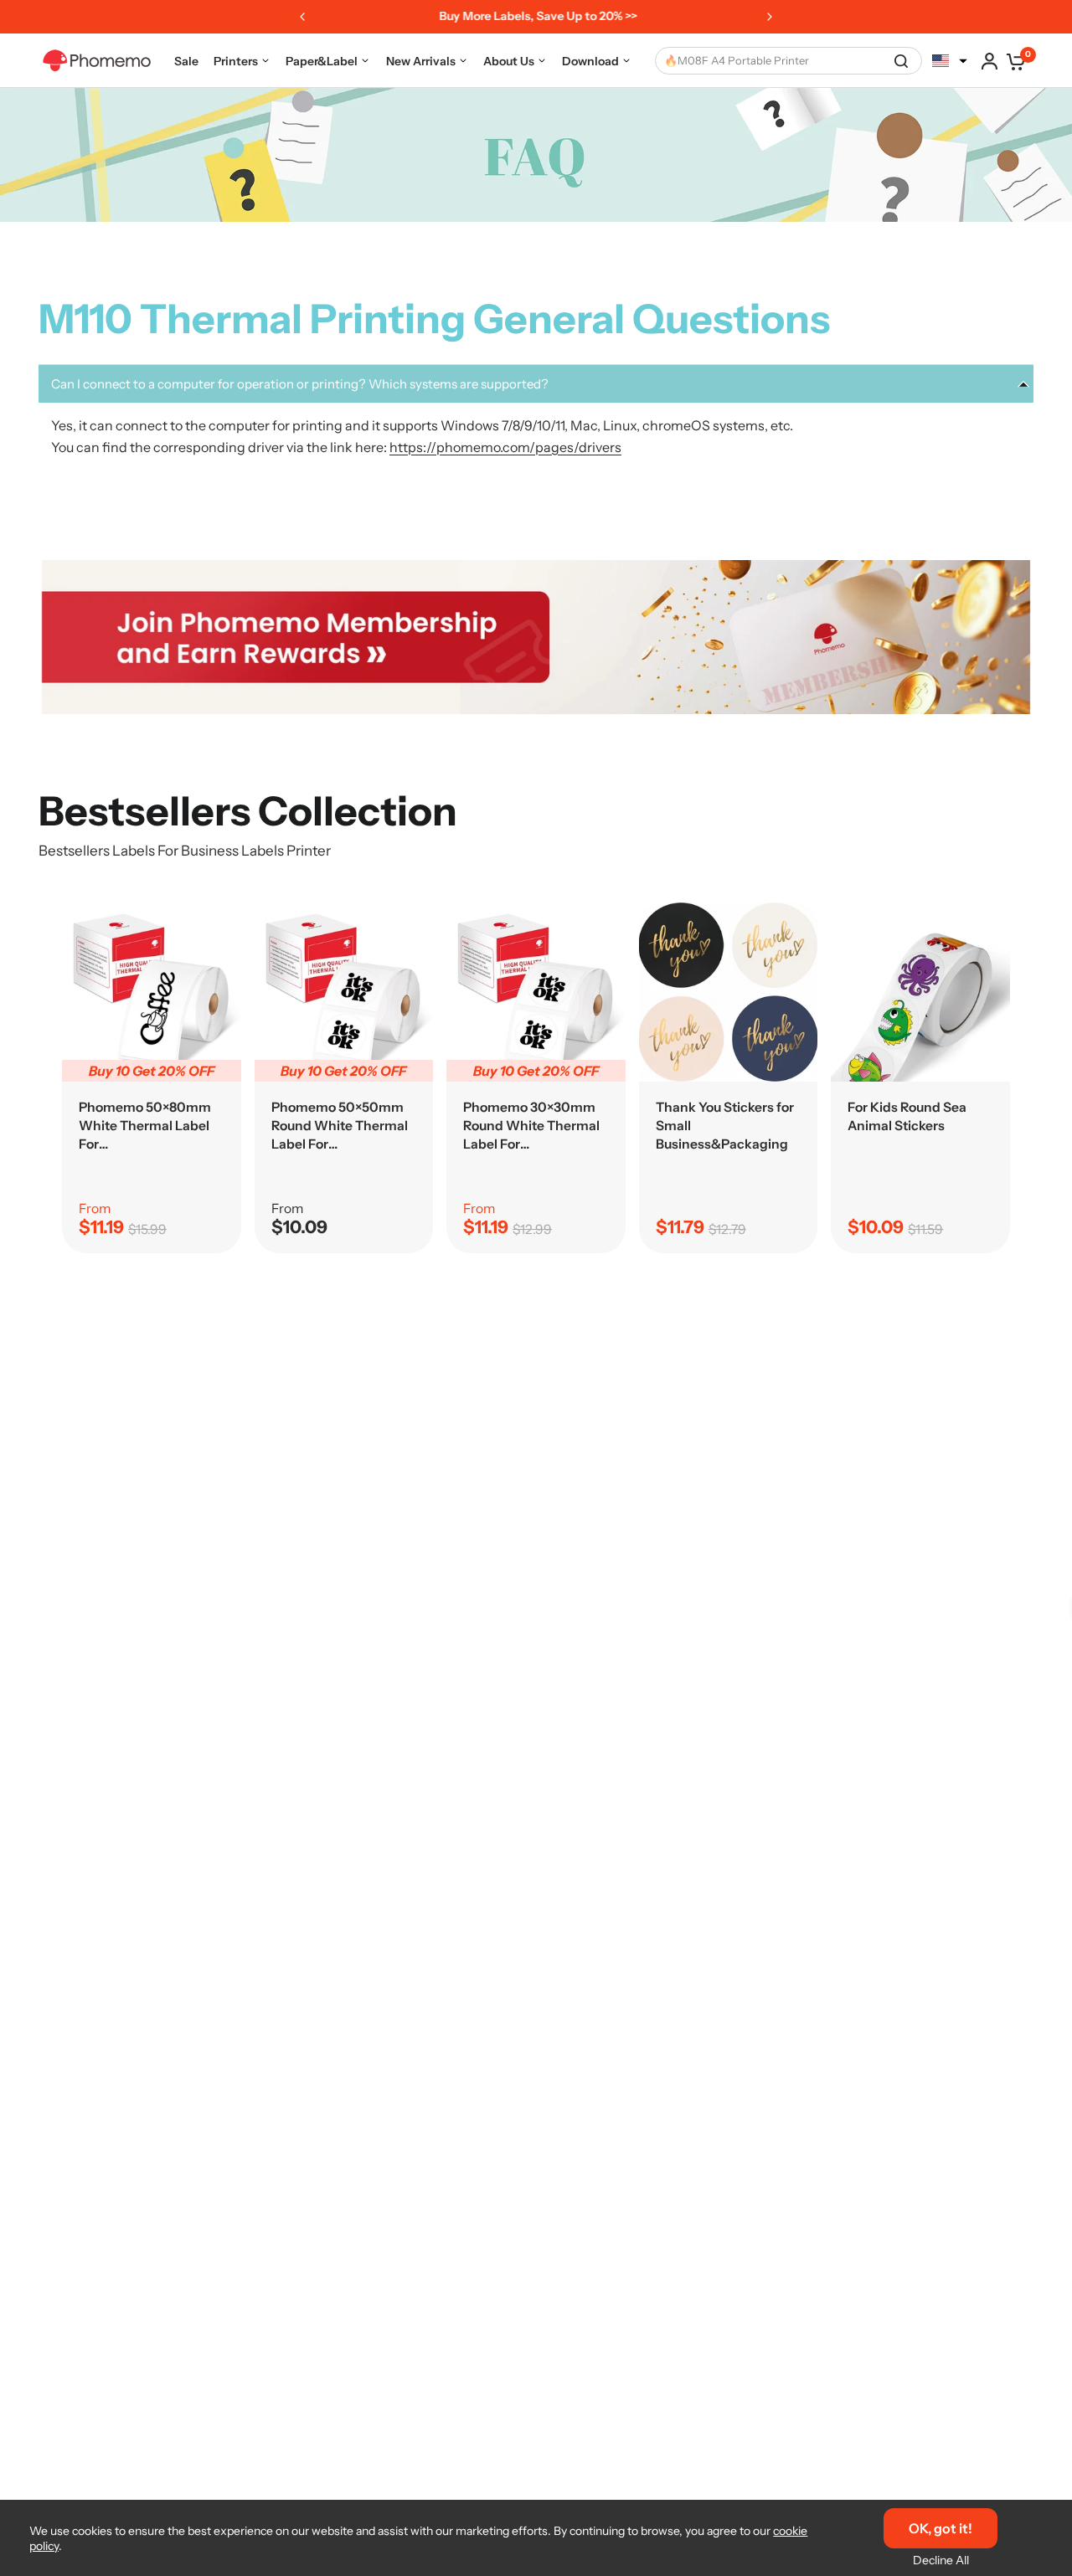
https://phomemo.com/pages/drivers (505, 447)
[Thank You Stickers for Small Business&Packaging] (729, 992)
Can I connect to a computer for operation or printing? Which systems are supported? (300, 384)
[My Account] (990, 61)
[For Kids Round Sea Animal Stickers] (920, 992)
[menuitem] (186, 61)
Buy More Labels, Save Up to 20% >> (534, 16)
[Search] (901, 61)
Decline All (941, 2560)
